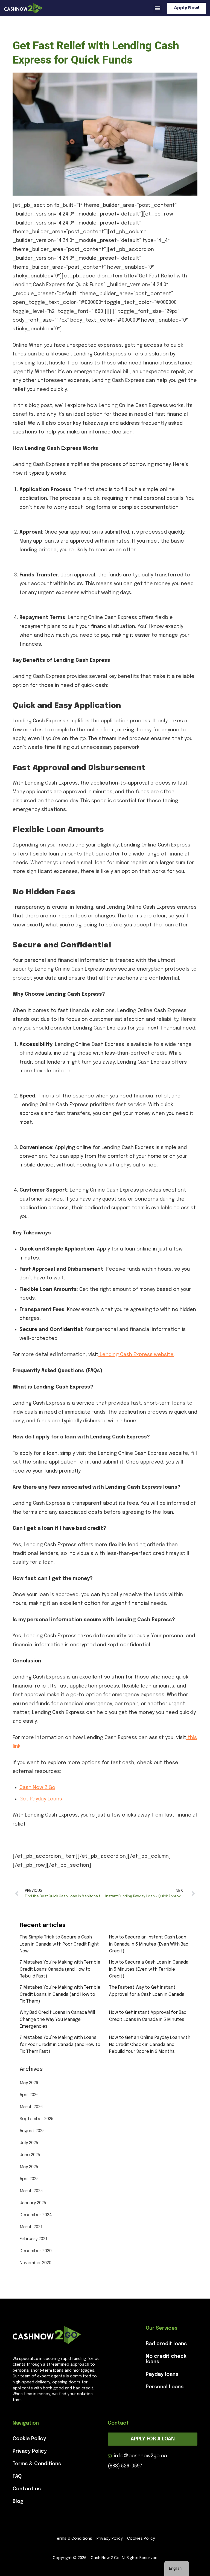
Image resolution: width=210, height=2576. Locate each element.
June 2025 (30, 2155)
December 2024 (36, 2215)
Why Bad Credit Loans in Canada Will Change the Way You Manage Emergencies (57, 2019)
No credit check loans (166, 2359)
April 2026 (29, 2095)
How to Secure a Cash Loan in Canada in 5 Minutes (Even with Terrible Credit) (149, 1969)
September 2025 (37, 2119)
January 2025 (33, 2203)
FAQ (17, 2476)
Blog (18, 2502)
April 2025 (29, 2179)
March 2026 (31, 2107)
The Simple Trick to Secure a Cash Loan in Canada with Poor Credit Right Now (59, 1944)
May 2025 (29, 2167)
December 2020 (36, 2251)
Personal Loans (165, 2387)
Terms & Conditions (37, 2464)
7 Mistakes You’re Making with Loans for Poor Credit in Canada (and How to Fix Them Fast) (60, 2045)
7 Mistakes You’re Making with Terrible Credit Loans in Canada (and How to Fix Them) (60, 1994)
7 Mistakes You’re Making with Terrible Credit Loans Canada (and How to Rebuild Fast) (60, 1969)
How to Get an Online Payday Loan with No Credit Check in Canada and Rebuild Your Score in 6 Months (150, 2045)
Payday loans (162, 2374)
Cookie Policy (29, 2439)
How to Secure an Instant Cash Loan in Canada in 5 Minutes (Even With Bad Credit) (149, 1944)
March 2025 (31, 2191)
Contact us (27, 2489)
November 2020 (36, 2263)
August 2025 (32, 2131)
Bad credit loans (166, 2344)
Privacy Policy (30, 2451)
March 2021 (31, 2227)
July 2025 (29, 2143)
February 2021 (33, 2239)
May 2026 (29, 2083)
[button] (157, 8)
